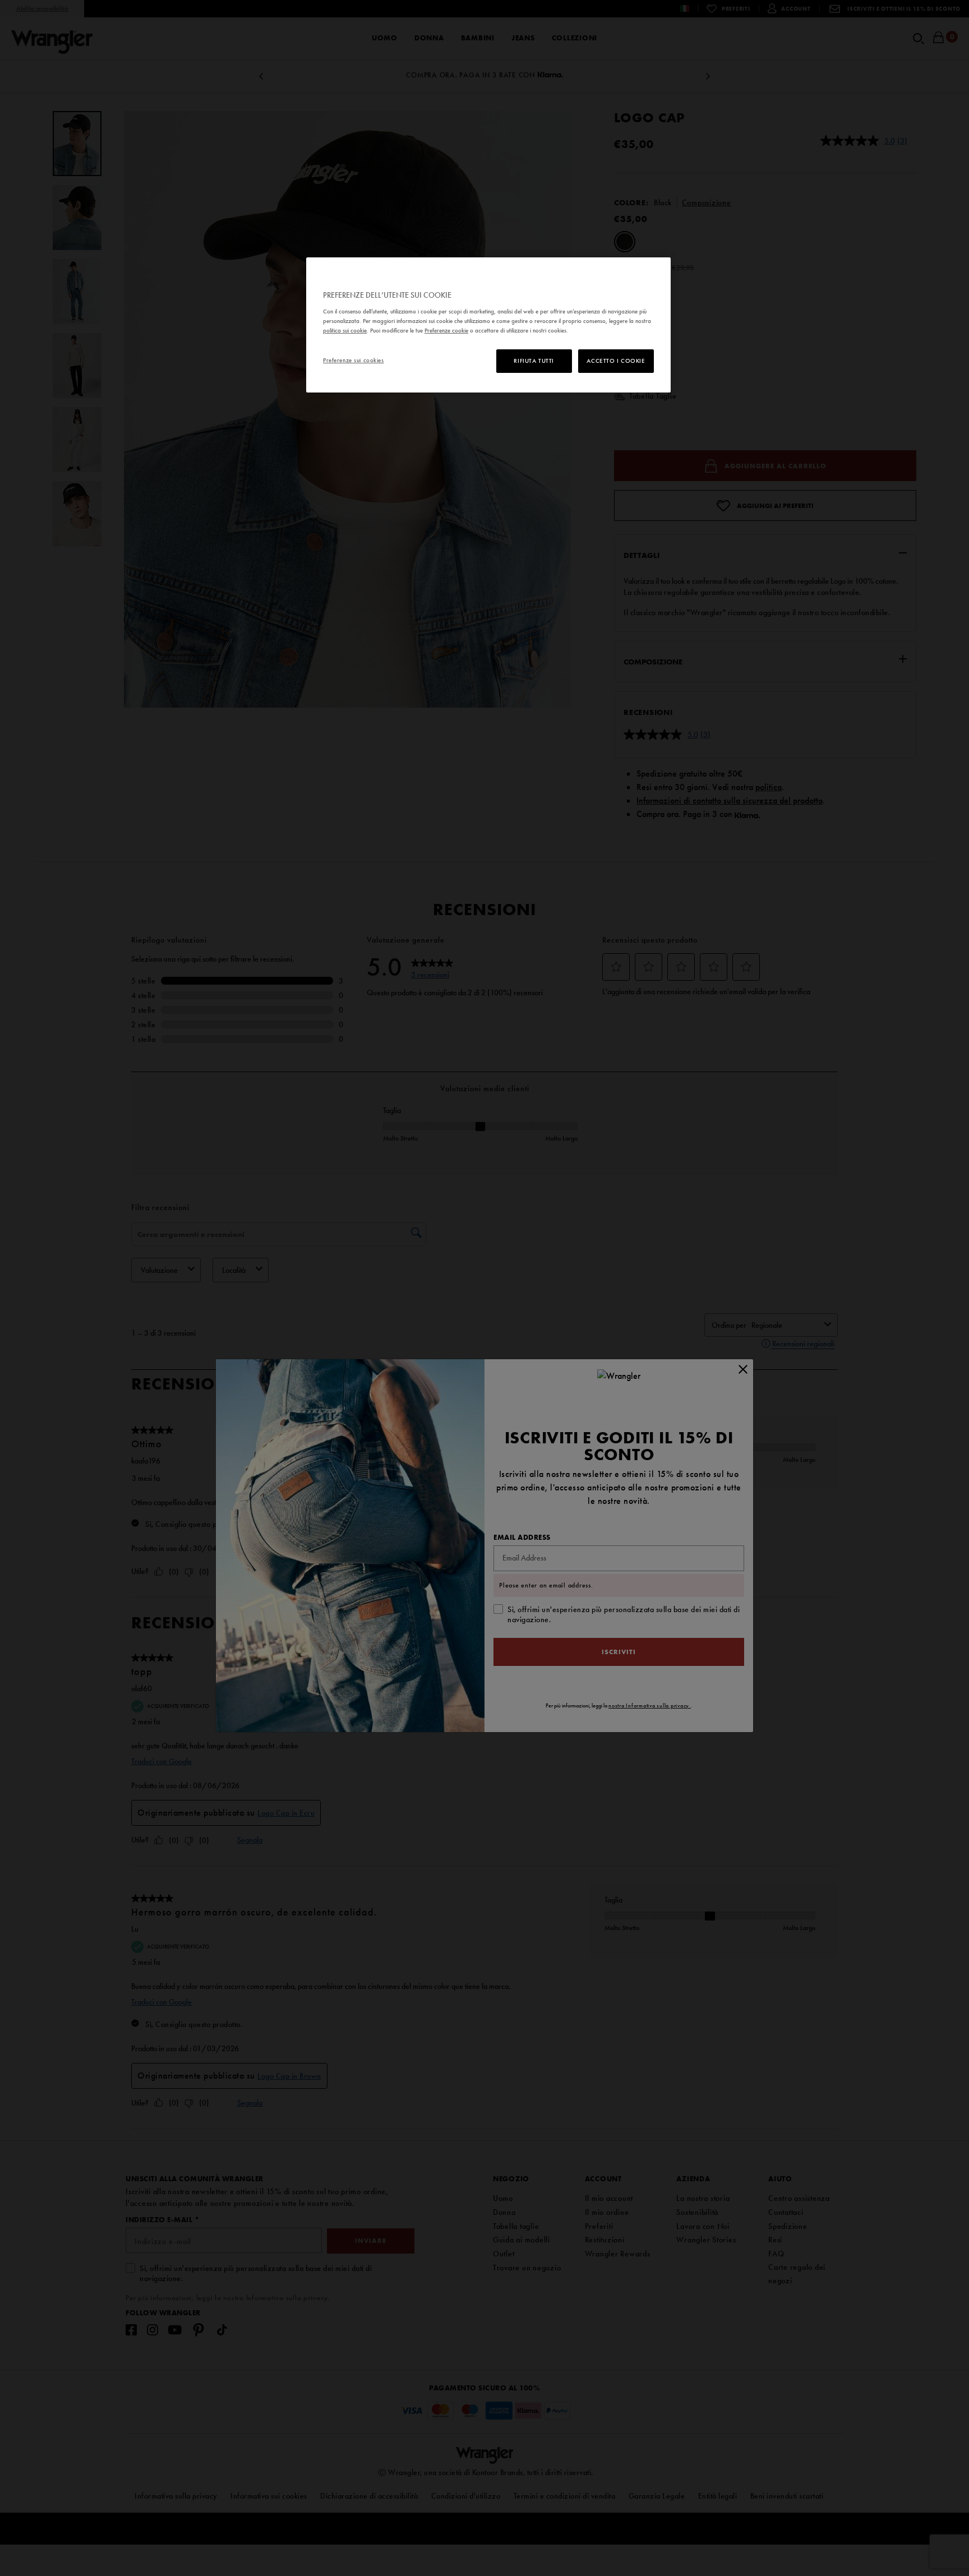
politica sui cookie (345, 330)
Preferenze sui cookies (354, 360)
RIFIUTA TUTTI (534, 361)
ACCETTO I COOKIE (616, 361)
